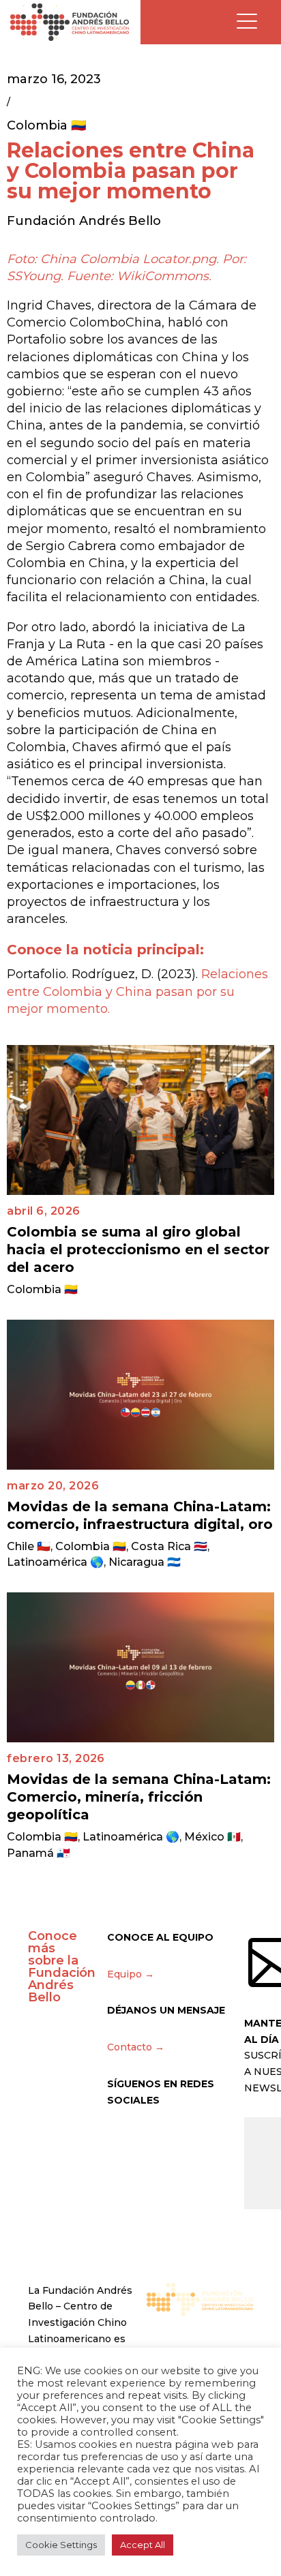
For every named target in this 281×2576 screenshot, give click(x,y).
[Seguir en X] (118, 2140)
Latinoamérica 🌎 (55, 1562)
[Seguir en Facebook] (175, 2140)
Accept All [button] (143, 2545)
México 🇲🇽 (212, 1837)
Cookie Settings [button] (61, 2545)
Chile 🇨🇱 (29, 1546)
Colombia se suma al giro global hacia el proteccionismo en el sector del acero (138, 1249)
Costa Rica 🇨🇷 (169, 1546)
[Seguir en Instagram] (147, 2140)
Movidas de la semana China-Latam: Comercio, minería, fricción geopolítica (139, 1797)
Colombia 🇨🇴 (46, 125)
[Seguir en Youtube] (233, 2140)
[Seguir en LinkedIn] (204, 2140)
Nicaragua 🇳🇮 (145, 1562)
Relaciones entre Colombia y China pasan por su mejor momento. (137, 991)
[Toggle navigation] (247, 22)
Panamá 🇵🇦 (39, 1853)
